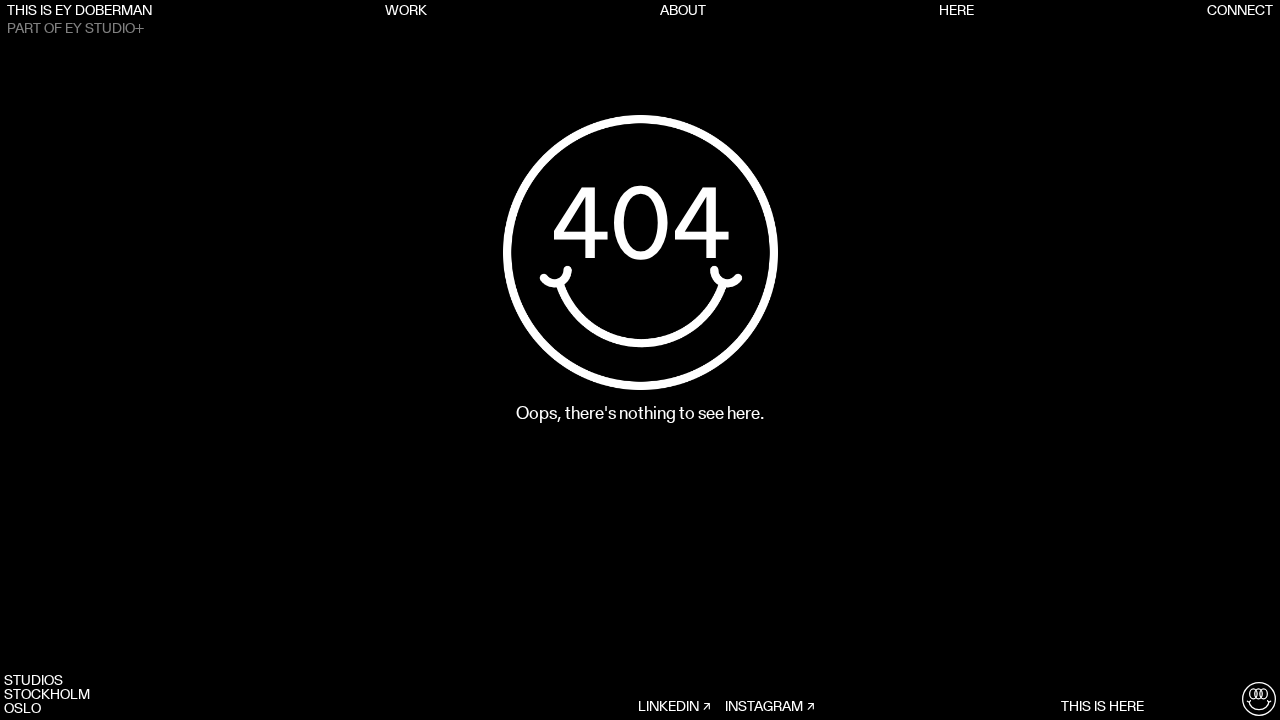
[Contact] (1259, 699)
